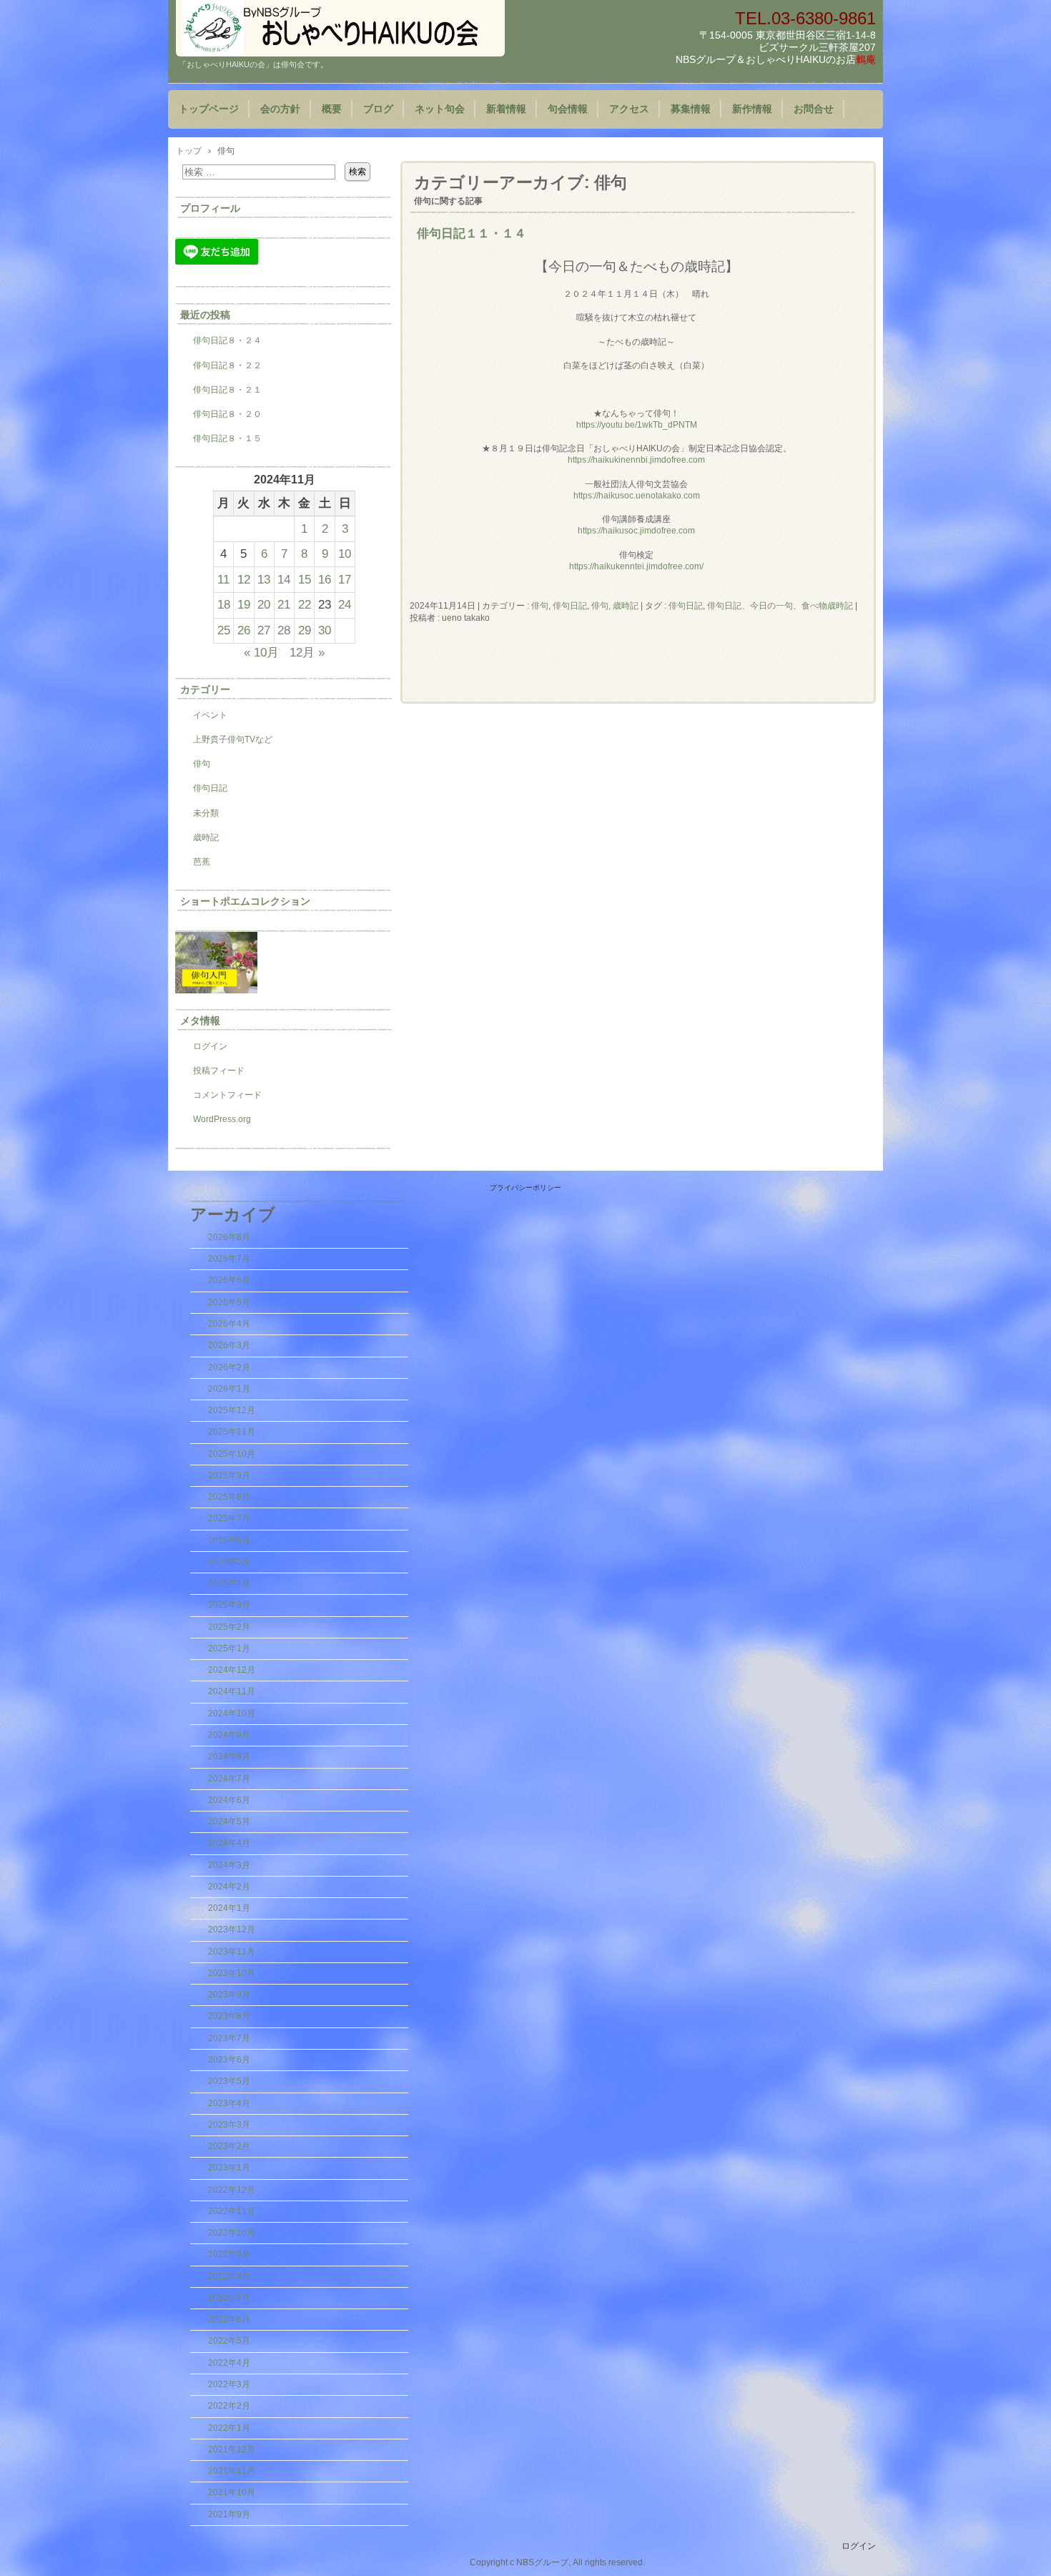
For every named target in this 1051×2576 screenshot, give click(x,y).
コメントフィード (227, 1095)
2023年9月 (229, 1995)
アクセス (629, 109)
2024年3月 (229, 1865)
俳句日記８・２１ (227, 390)
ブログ (378, 109)
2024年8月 (229, 1756)
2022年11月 (232, 2211)
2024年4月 (229, 1843)
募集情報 (691, 109)
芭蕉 (202, 862)
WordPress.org (222, 1119)
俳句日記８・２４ (227, 340)
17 (345, 579)
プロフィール (210, 208)
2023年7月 (229, 2038)
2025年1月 (229, 1648)
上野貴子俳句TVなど (233, 739)
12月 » (307, 652)
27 (264, 630)
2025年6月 (229, 1540)
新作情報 (752, 109)
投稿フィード (219, 1071)
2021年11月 (232, 2471)
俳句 (540, 606)
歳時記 (206, 837)
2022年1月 (229, 2428)
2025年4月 (229, 1583)
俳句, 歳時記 (615, 606)
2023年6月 (229, 2060)
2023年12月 (232, 1929)
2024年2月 (229, 1887)
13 (264, 579)
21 (284, 604)
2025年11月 (232, 1432)
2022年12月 (232, 2190)
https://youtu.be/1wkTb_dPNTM (637, 425)
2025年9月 (229, 1475)
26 (244, 630)
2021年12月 (232, 2449)
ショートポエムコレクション (245, 901)
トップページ (209, 109)
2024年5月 (229, 1822)
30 (325, 630)
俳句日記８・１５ (227, 438)
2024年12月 (232, 1670)
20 (264, 604)
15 (305, 579)
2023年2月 (229, 2146)
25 (224, 630)
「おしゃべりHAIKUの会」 (340, 28)
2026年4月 (229, 1324)
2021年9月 (229, 2514)
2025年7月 (229, 1518)
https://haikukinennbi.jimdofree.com (636, 460)
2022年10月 (232, 2233)
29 (305, 630)
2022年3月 (229, 2384)
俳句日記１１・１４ (472, 233)
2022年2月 (229, 2406)
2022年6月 (229, 2319)
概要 (332, 109)
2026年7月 (229, 1259)
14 (284, 579)
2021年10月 (232, 2492)
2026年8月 (229, 1237)
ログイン (210, 1046)
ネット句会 (440, 109)
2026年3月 (229, 1345)
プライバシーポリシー (525, 1188)
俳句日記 (570, 606)
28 (284, 630)
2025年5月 (229, 1562)
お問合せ (814, 109)
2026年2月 (229, 1367)
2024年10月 (232, 1714)
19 (244, 604)
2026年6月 (229, 1280)
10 (345, 554)
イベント (210, 715)
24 (345, 604)
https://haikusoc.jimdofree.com (636, 531)
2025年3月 (229, 1605)
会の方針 (280, 109)
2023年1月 (229, 2168)
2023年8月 (229, 2016)
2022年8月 (229, 2276)
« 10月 (261, 652)
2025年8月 (229, 1497)
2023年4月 (229, 2103)
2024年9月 (229, 1735)
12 (244, 579)
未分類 (206, 813)
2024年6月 (229, 1800)
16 (325, 579)
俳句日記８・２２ (227, 365)
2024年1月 (229, 1908)
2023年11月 (232, 1952)
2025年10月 (232, 1454)
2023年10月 (232, 1973)
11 (223, 579)
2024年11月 (232, 1691)
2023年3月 (229, 2125)
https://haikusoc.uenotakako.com (637, 496)
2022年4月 (229, 2363)
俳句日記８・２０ (227, 414)
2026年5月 (229, 1302)
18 (224, 604)
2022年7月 (229, 2298)
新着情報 (506, 109)
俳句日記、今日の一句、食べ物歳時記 (780, 606)
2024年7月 (229, 1779)
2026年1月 (229, 1389)
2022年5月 (229, 2341)
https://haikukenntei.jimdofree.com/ (636, 566)
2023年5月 (229, 2081)
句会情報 (568, 109)
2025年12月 (232, 1410)
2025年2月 (229, 1627)
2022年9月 (229, 2254)
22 (305, 604)
